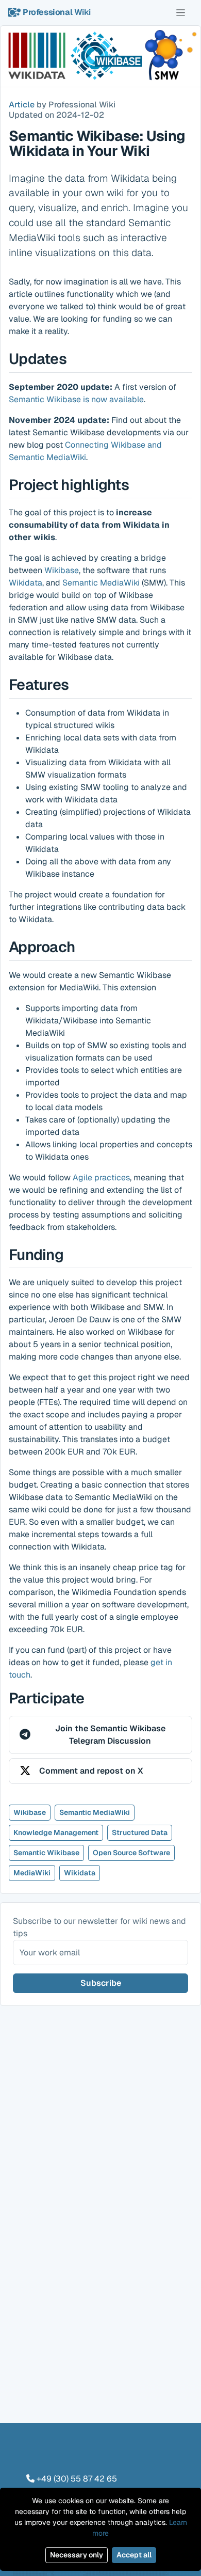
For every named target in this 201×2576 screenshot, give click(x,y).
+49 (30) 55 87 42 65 (77, 2479)
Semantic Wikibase (46, 1853)
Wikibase (62, 570)
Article (22, 105)
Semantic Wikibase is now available (76, 399)
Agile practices (101, 1178)
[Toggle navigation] (181, 12)
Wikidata (26, 583)
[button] (100, 1735)
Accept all (134, 2555)
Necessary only (77, 2555)
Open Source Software (131, 1853)
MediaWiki (32, 1873)
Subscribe (101, 1983)
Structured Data (140, 1832)
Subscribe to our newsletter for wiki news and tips (99, 1927)
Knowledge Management (56, 1832)
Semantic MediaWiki (101, 583)
